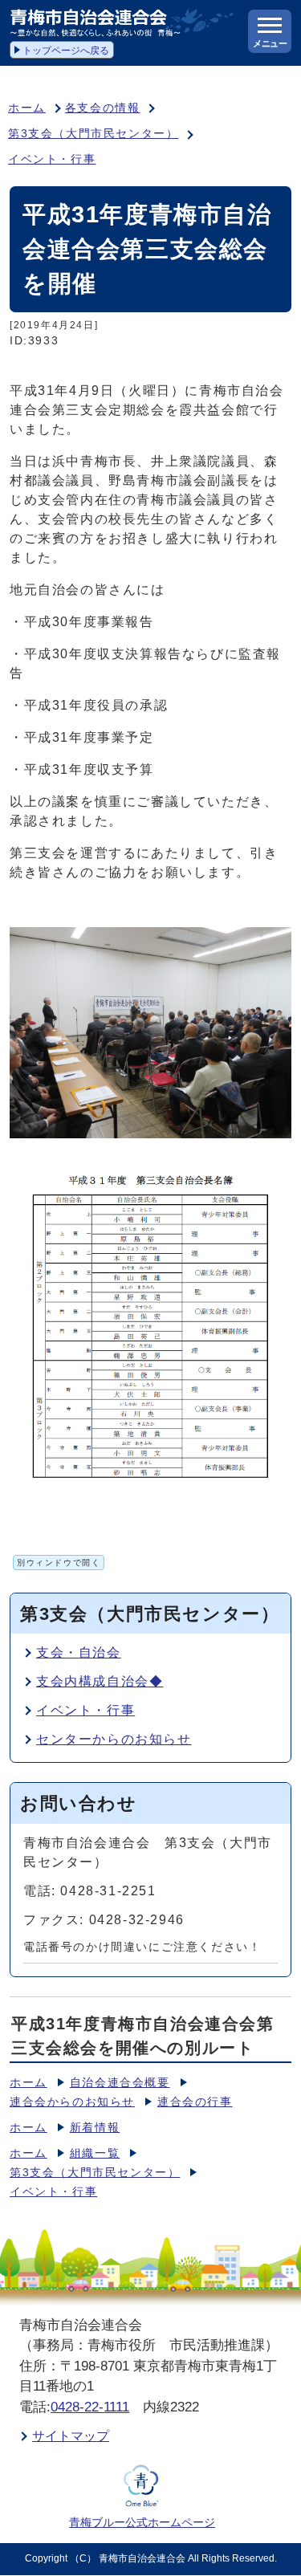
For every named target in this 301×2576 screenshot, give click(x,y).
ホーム (27, 108)
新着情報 (95, 2128)
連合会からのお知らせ (72, 2102)
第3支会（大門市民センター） (93, 134)
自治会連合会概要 (120, 2083)
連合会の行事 (195, 2102)
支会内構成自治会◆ (100, 1681)
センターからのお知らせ (114, 1739)
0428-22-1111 (90, 2407)
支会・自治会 (79, 1652)
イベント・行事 (52, 159)
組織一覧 (95, 2153)
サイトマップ (71, 2436)
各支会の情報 (103, 108)
